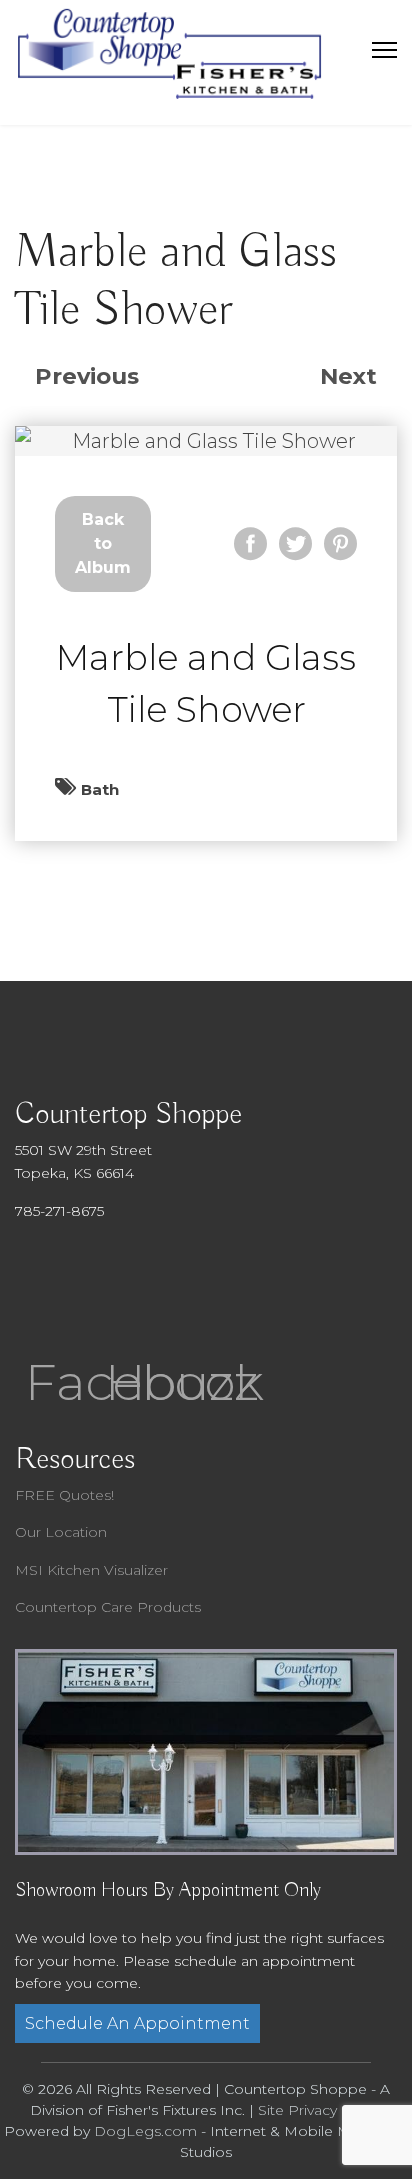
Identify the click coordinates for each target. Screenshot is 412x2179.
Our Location (61, 1532)
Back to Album (103, 543)
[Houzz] (135, 1303)
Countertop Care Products (108, 1607)
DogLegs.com (145, 2131)
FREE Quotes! (64, 1495)
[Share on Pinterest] (340, 543)
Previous (87, 376)
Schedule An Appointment (137, 2023)
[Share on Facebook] (250, 543)
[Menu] (384, 50)
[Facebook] (55, 1303)
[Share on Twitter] (295, 543)
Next (348, 376)
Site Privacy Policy (320, 2110)
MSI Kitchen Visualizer (91, 1570)
